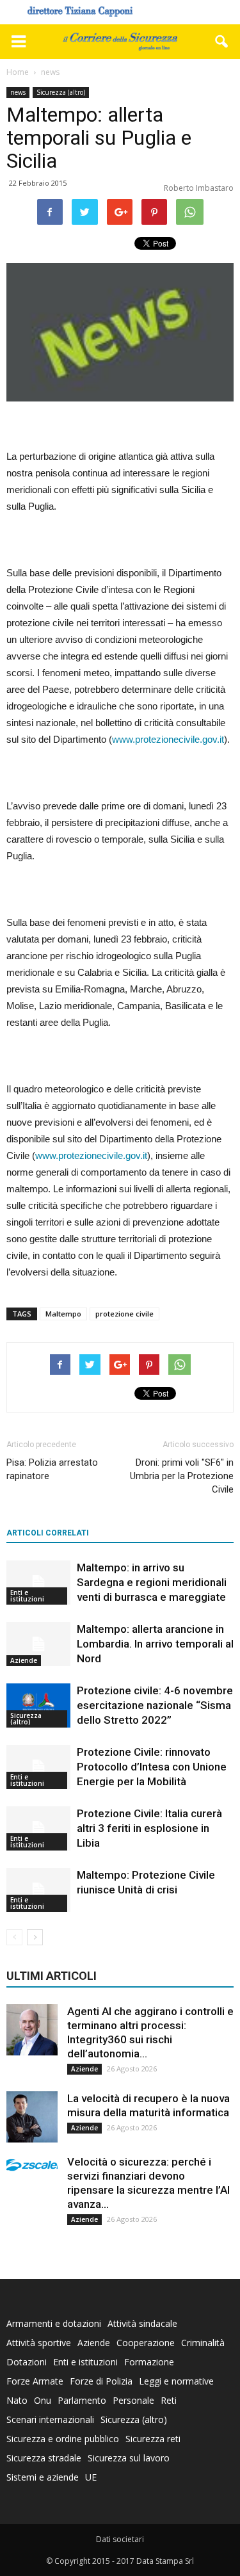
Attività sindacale (142, 2323)
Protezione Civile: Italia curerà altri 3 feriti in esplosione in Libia (149, 1828)
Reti (169, 2400)
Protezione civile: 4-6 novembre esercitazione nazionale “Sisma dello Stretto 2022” (155, 1705)
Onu (43, 2400)
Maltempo (63, 1314)
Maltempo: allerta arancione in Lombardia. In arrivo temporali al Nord (155, 1644)
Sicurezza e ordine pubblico (63, 2439)
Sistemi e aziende (43, 2477)
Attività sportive (39, 2343)
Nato (17, 2400)
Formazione (149, 2362)
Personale (133, 2400)
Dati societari (120, 2539)
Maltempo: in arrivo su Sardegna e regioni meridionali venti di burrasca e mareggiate (152, 1582)
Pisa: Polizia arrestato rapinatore (52, 1469)
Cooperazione (146, 2343)
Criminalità (203, 2343)
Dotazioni (27, 2362)
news (18, 92)
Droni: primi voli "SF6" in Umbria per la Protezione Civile (182, 1476)
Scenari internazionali (50, 2419)
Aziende (24, 1660)
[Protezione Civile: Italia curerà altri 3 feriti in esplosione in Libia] (38, 1828)
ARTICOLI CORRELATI (48, 1533)
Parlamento (82, 2400)
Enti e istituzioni (27, 1596)
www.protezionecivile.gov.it (168, 739)
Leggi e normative (176, 2381)
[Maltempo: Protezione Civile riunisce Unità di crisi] (38, 1890)
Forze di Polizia (101, 2381)
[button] (222, 42)
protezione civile (124, 1314)
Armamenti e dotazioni (54, 2323)
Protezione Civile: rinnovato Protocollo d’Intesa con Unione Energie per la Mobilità (152, 1767)
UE (91, 2477)
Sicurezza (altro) (61, 92)
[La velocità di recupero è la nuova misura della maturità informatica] (32, 2117)
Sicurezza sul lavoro (129, 2458)
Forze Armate (35, 2381)
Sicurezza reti (153, 2439)
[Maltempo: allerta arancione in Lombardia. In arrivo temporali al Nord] (38, 1644)
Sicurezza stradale (44, 2458)
